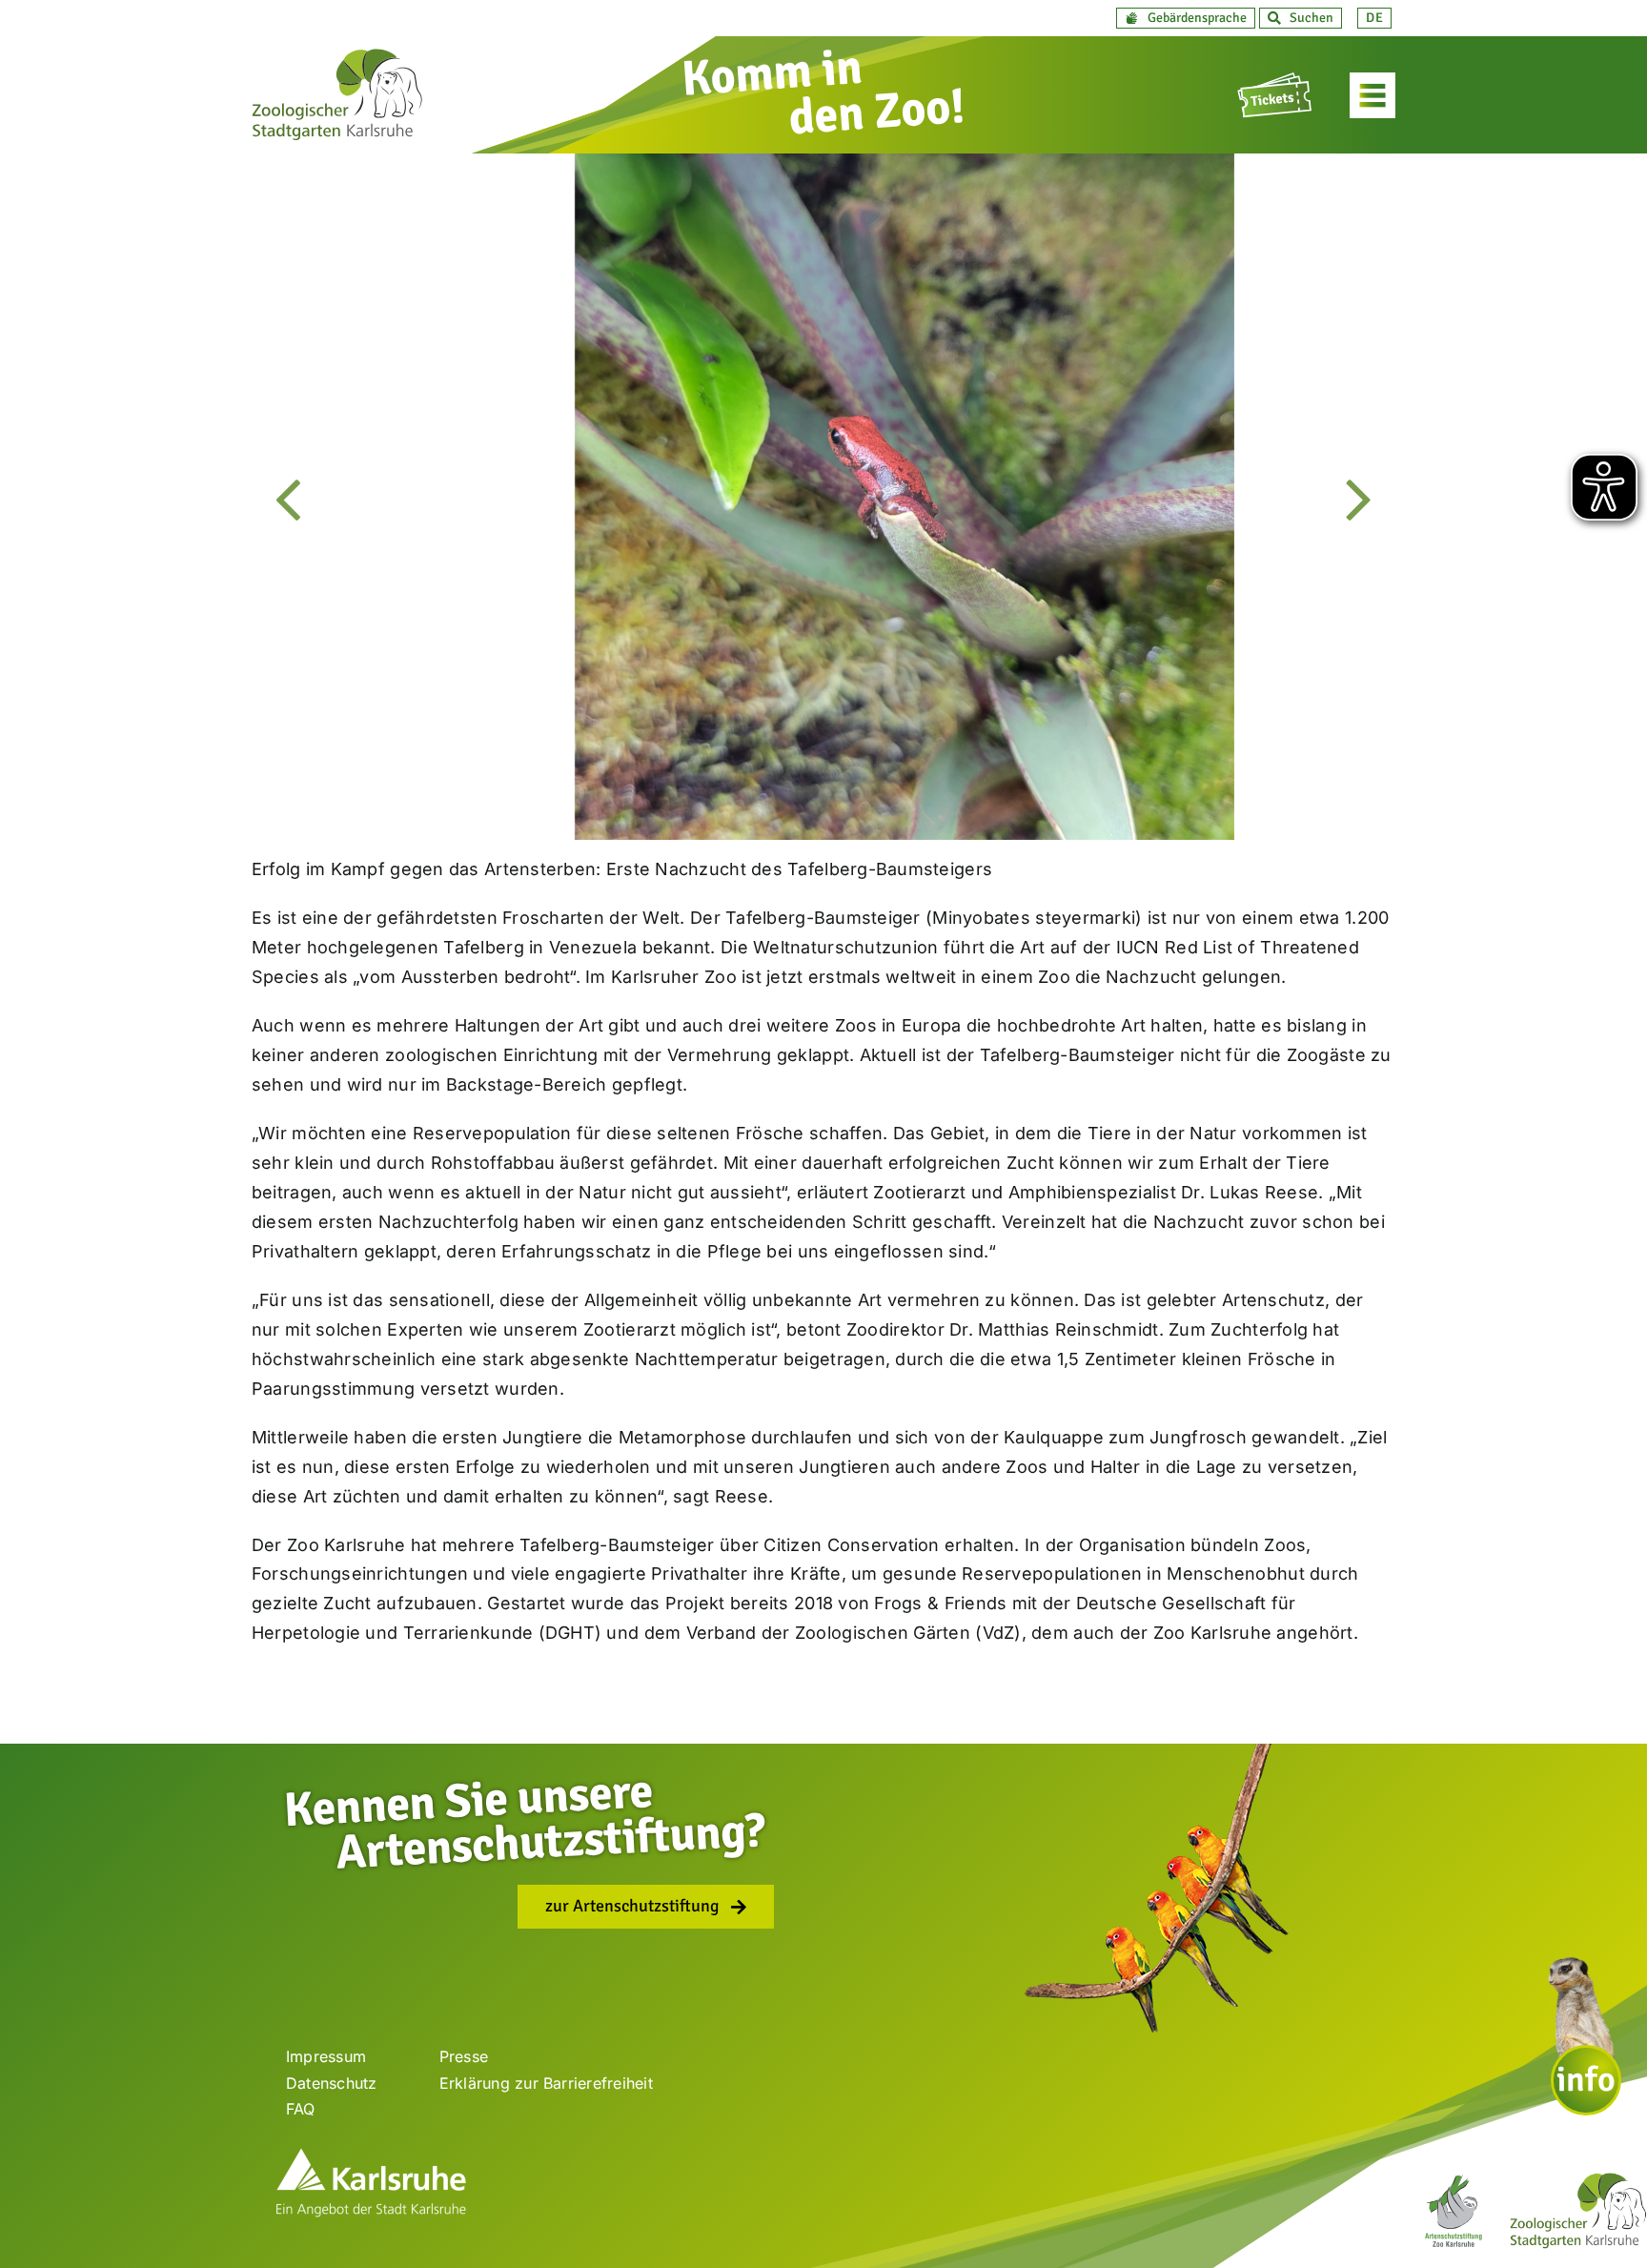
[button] (1186, 18)
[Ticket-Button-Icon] (1276, 81)
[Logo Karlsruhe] (371, 2155)
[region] (823, 497)
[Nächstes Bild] (1359, 497)
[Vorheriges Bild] (288, 497)
